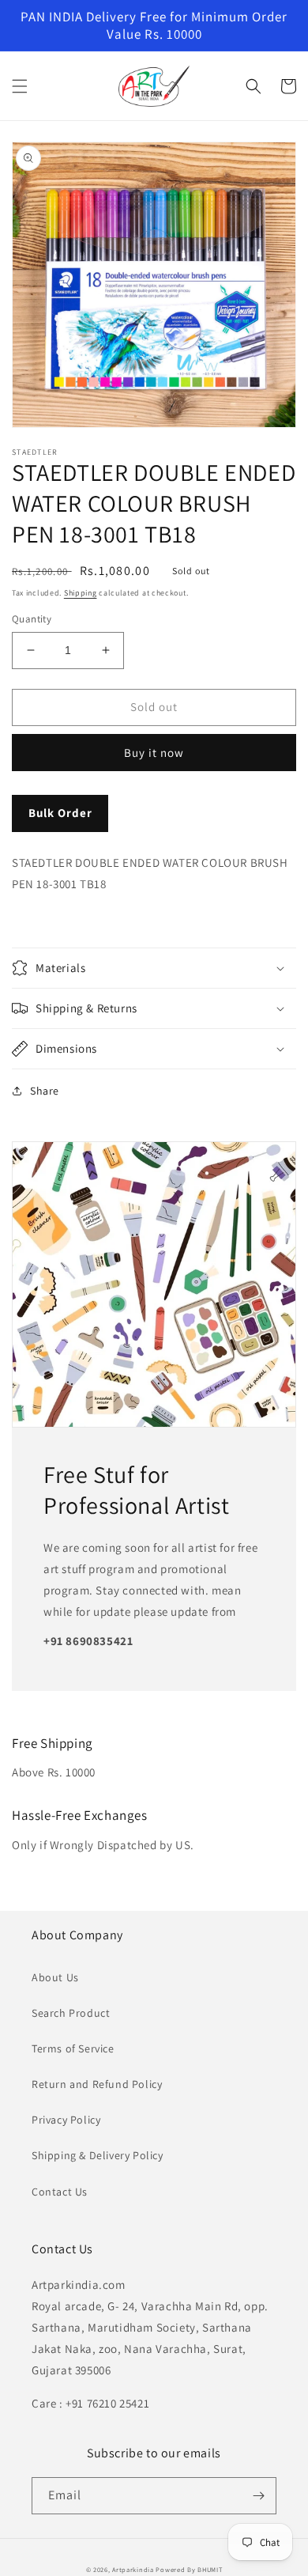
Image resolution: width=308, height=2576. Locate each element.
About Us (55, 1977)
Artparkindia (133, 2569)
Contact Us (60, 2192)
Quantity (32, 619)
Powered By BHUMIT (189, 2569)
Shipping (81, 593)
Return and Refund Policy (97, 2084)
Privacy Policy (66, 2120)
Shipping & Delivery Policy (98, 2155)
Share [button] (45, 1091)
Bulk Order (60, 813)
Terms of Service (73, 2048)
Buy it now (154, 753)
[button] (20, 86)
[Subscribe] (258, 2496)
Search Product (71, 2013)
